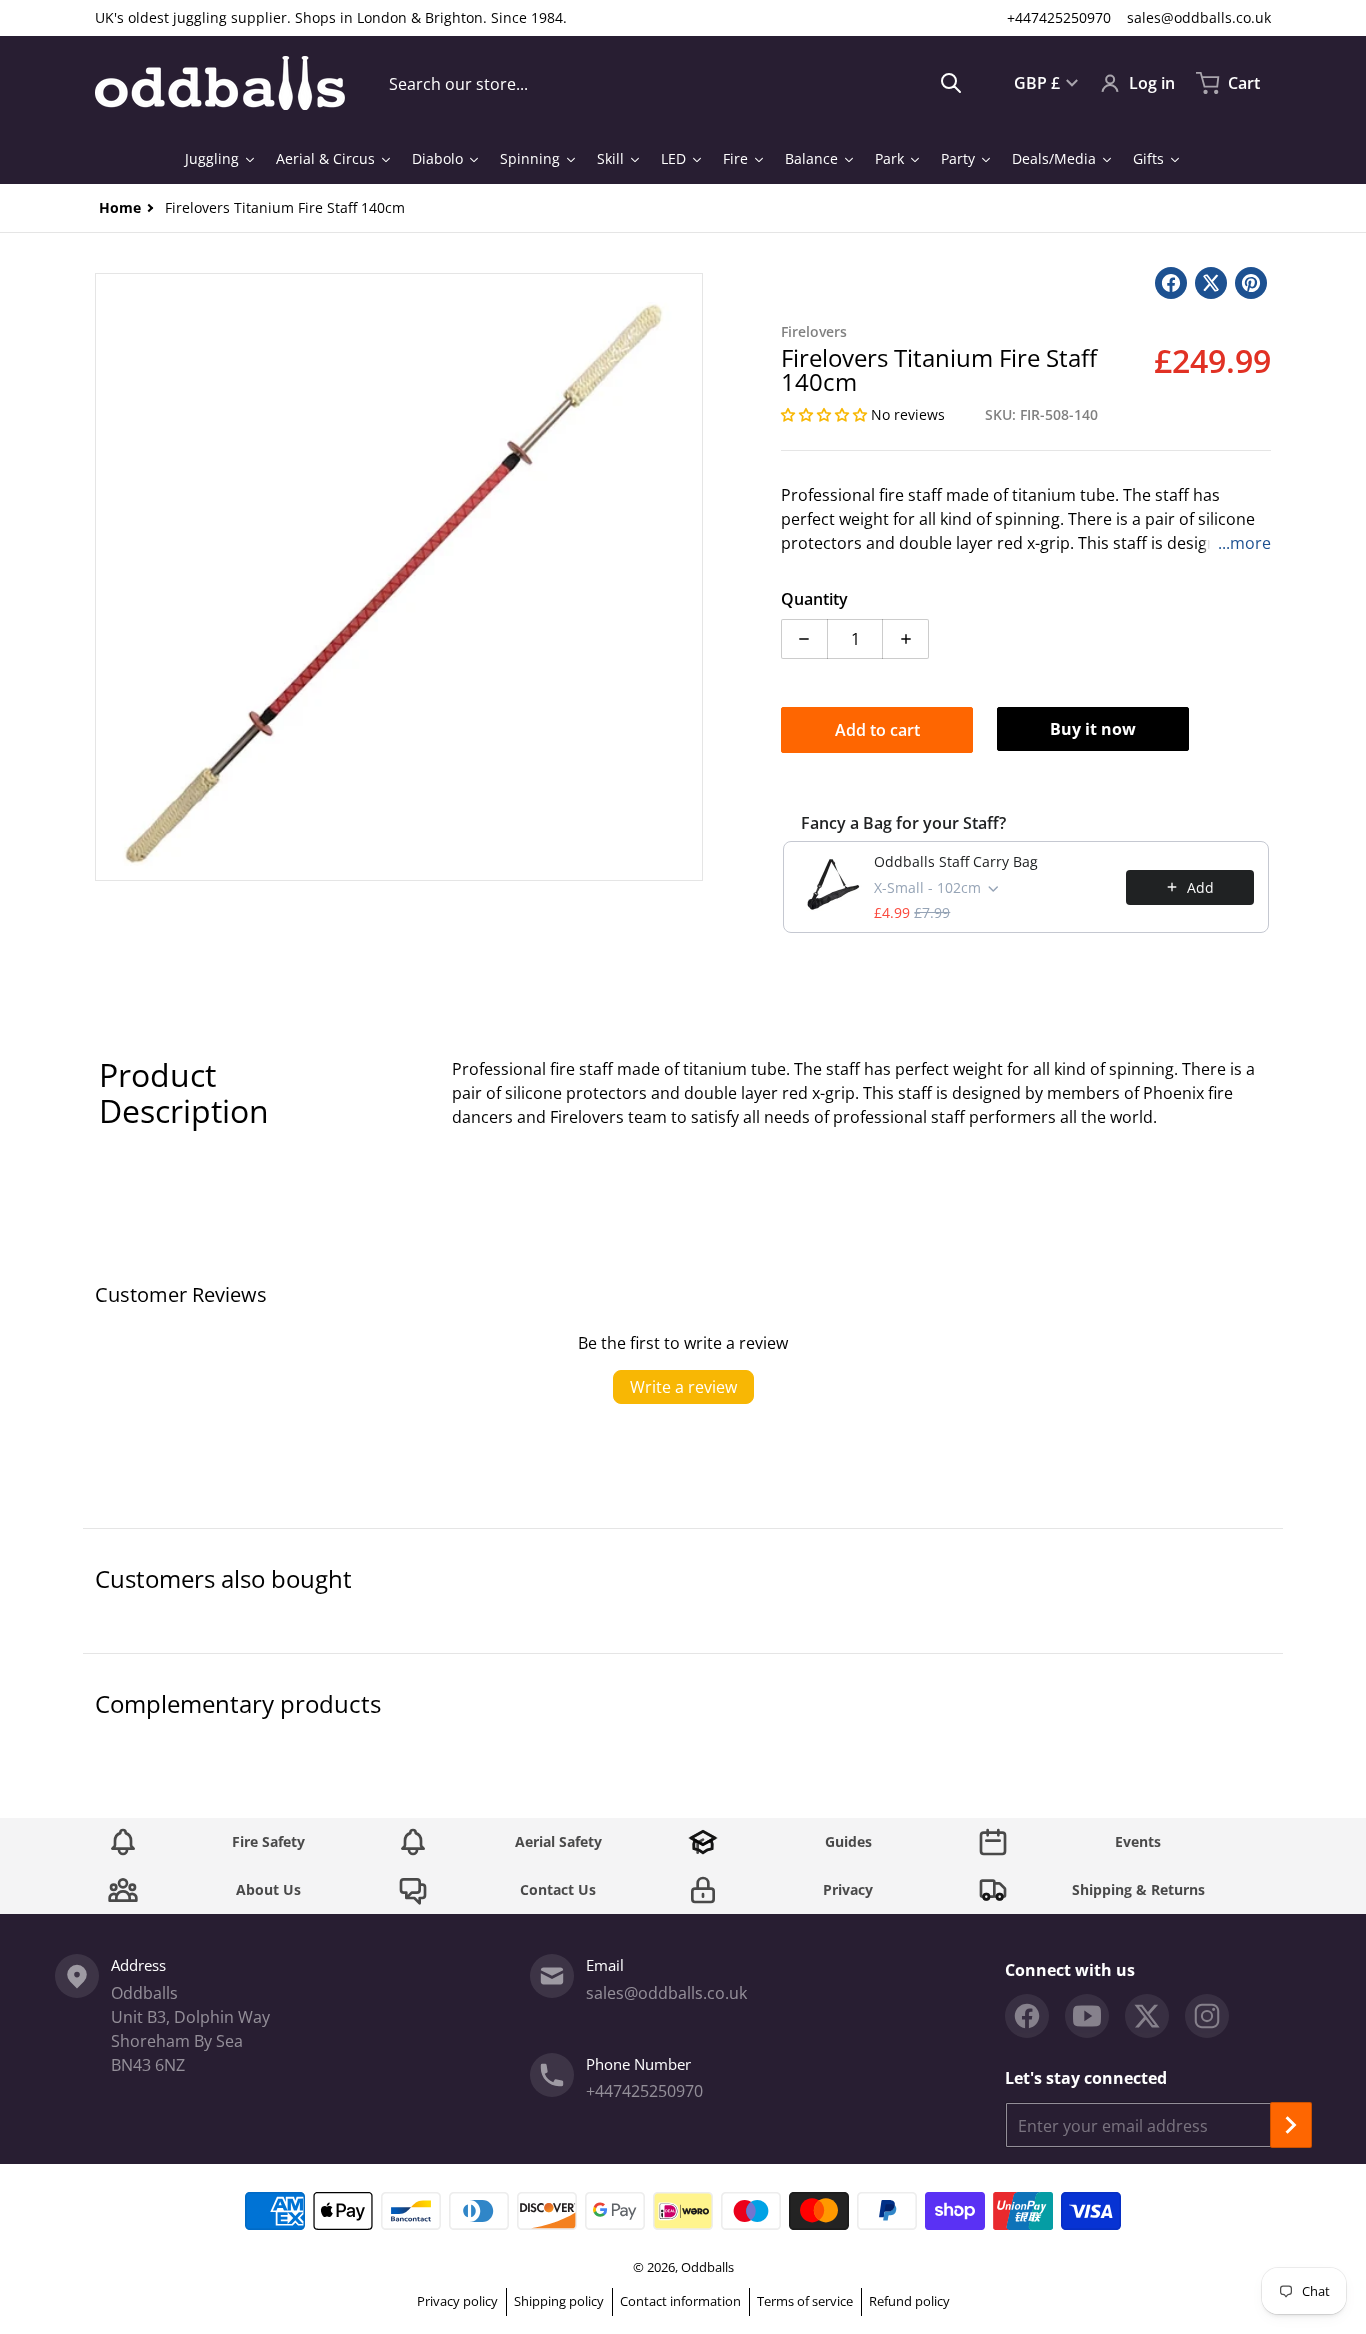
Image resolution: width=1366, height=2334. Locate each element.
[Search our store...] (951, 83)
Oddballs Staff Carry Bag (956, 861)
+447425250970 (1059, 17)
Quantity (814, 599)
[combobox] (675, 83)
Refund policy (909, 2301)
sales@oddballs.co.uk (1199, 17)
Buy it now (1093, 729)
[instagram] (1207, 2016)
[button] (826, 414)
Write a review (683, 1387)
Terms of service (805, 2301)
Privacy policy (457, 2301)
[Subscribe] (1291, 2125)
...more (1244, 543)
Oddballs (707, 2267)
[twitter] (1147, 2016)
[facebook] (1027, 2016)
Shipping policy (559, 2301)
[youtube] (1087, 2016)
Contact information (680, 2301)
